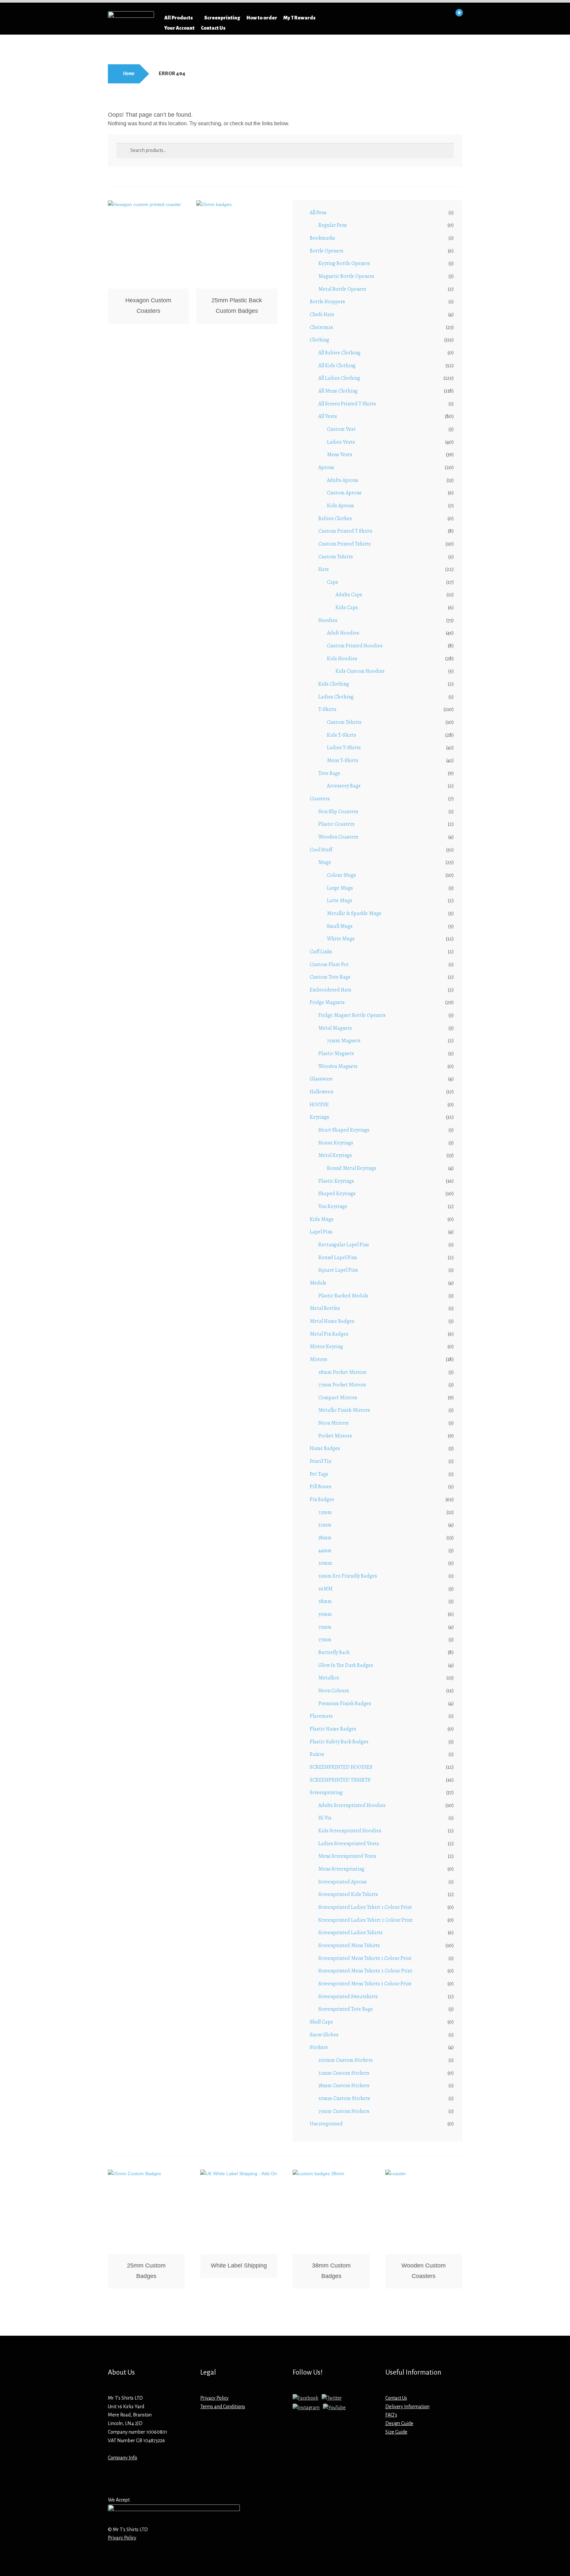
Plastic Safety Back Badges (339, 1742)
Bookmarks (322, 238)
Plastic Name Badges (333, 1729)
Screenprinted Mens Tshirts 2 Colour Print (365, 1971)
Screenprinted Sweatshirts (348, 1997)
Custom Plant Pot (329, 964)
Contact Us (213, 28)
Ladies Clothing (336, 697)
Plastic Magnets (336, 1053)
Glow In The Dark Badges (346, 1665)
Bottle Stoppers (327, 302)
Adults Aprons (343, 480)
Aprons (326, 467)
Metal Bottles (325, 1308)
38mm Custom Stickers (344, 2086)
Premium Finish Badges (345, 1703)
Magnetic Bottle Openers (346, 276)
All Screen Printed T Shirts (347, 404)
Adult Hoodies (343, 633)
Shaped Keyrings (337, 1194)
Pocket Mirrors (335, 1436)
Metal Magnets (335, 1028)
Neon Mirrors (333, 1423)
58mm (325, 1601)
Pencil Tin (320, 1461)
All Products (179, 18)
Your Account (179, 28)
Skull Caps (321, 2022)
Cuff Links (321, 952)
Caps (332, 582)
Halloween (321, 1092)
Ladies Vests (341, 442)
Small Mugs (340, 926)
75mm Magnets (344, 1041)
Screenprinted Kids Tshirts (348, 1894)
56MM (325, 1589)
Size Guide (396, 2432)
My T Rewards (300, 18)
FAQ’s (391, 2415)
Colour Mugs (341, 875)
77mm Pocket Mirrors (342, 1385)
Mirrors (318, 1359)
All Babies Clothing (339, 353)
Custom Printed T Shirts (345, 531)
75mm (325, 1627)
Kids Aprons (340, 506)
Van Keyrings (333, 1206)
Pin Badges (322, 1499)
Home (129, 74)
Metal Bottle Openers (342, 289)
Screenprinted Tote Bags (346, 2009)
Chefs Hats (322, 314)
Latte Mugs (340, 901)
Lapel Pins (321, 1232)
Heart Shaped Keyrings (344, 1130)
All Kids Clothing (337, 366)
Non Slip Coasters (338, 812)
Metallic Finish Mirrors (344, 1410)
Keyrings (319, 1117)
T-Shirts (327, 709)
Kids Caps (347, 607)
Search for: (362, 18)
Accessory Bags (344, 786)
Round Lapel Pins (338, 1258)
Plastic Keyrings (336, 1181)
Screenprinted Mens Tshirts (349, 1945)
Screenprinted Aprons (343, 1882)
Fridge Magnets (327, 1002)
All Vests (328, 416)
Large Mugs (340, 888)
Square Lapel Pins (338, 1270)
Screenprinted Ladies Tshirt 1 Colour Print (365, 1907)
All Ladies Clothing (339, 378)
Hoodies (328, 620)
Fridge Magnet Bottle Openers (352, 1015)
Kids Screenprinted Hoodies (350, 1831)
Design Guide (399, 2423)
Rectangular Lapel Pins (344, 1245)
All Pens (318, 213)
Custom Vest (341, 429)
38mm (325, 1538)
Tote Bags (329, 773)
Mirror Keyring (326, 1347)
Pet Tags (319, 1474)
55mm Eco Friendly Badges (348, 1576)
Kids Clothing (334, 684)
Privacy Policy (214, 2398)
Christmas (321, 327)
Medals (318, 1283)
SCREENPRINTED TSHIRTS (340, 1780)
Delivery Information (407, 2407)
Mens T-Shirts (343, 760)
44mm (325, 1551)
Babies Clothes (335, 518)
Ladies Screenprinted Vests (349, 1844)
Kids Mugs (322, 1219)
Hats (324, 569)
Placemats (321, 1716)
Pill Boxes (321, 1487)
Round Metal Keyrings (352, 1168)
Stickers (319, 2047)
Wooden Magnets (338, 1066)
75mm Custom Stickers (344, 2111)
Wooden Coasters (338, 837)
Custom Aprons (344, 493)
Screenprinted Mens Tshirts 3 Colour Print (365, 1984)
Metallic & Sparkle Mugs (354, 913)
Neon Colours (334, 1691)
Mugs (325, 862)
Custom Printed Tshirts (345, 544)
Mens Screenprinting (341, 1869)
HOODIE (319, 1105)
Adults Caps (349, 595)
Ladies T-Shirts (344, 748)
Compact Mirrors (338, 1398)
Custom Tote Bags (330, 977)
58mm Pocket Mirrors (342, 1372)
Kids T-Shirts (342, 735)
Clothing (319, 340)
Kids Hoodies (342, 659)
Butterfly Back (334, 1652)
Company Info (123, 2458)
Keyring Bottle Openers (344, 263)
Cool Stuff (321, 850)
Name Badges (325, 1448)
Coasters (320, 799)
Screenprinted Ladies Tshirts (350, 1933)
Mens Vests (340, 455)
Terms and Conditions (223, 2407)
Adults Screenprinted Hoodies (352, 1805)
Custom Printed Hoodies (355, 646)
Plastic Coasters (336, 824)
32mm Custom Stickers (344, 2073)
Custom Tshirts (336, 557)
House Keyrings (336, 1143)
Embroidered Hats (331, 990)
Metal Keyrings (335, 1155)
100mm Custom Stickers (346, 2060)
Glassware (321, 1079)
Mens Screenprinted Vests (347, 1856)
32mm (325, 1525)
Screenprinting (222, 18)
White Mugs (341, 939)
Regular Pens (333, 225)
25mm (325, 1512)
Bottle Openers (327, 251)
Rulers (317, 1754)
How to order (262, 18)
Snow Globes (324, 2035)
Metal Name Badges (332, 1321)
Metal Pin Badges (329, 1334)
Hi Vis (325, 1818)
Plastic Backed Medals (343, 1296)
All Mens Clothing (338, 391)
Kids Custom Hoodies (360, 671)
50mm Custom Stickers (344, 2098)
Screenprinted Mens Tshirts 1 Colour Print (365, 1958)
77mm (325, 1640)
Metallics (329, 1678)
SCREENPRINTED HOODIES (341, 1767)
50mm (325, 1563)
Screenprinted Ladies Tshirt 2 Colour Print (365, 1920)
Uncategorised (326, 2124)
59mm (325, 1614)
